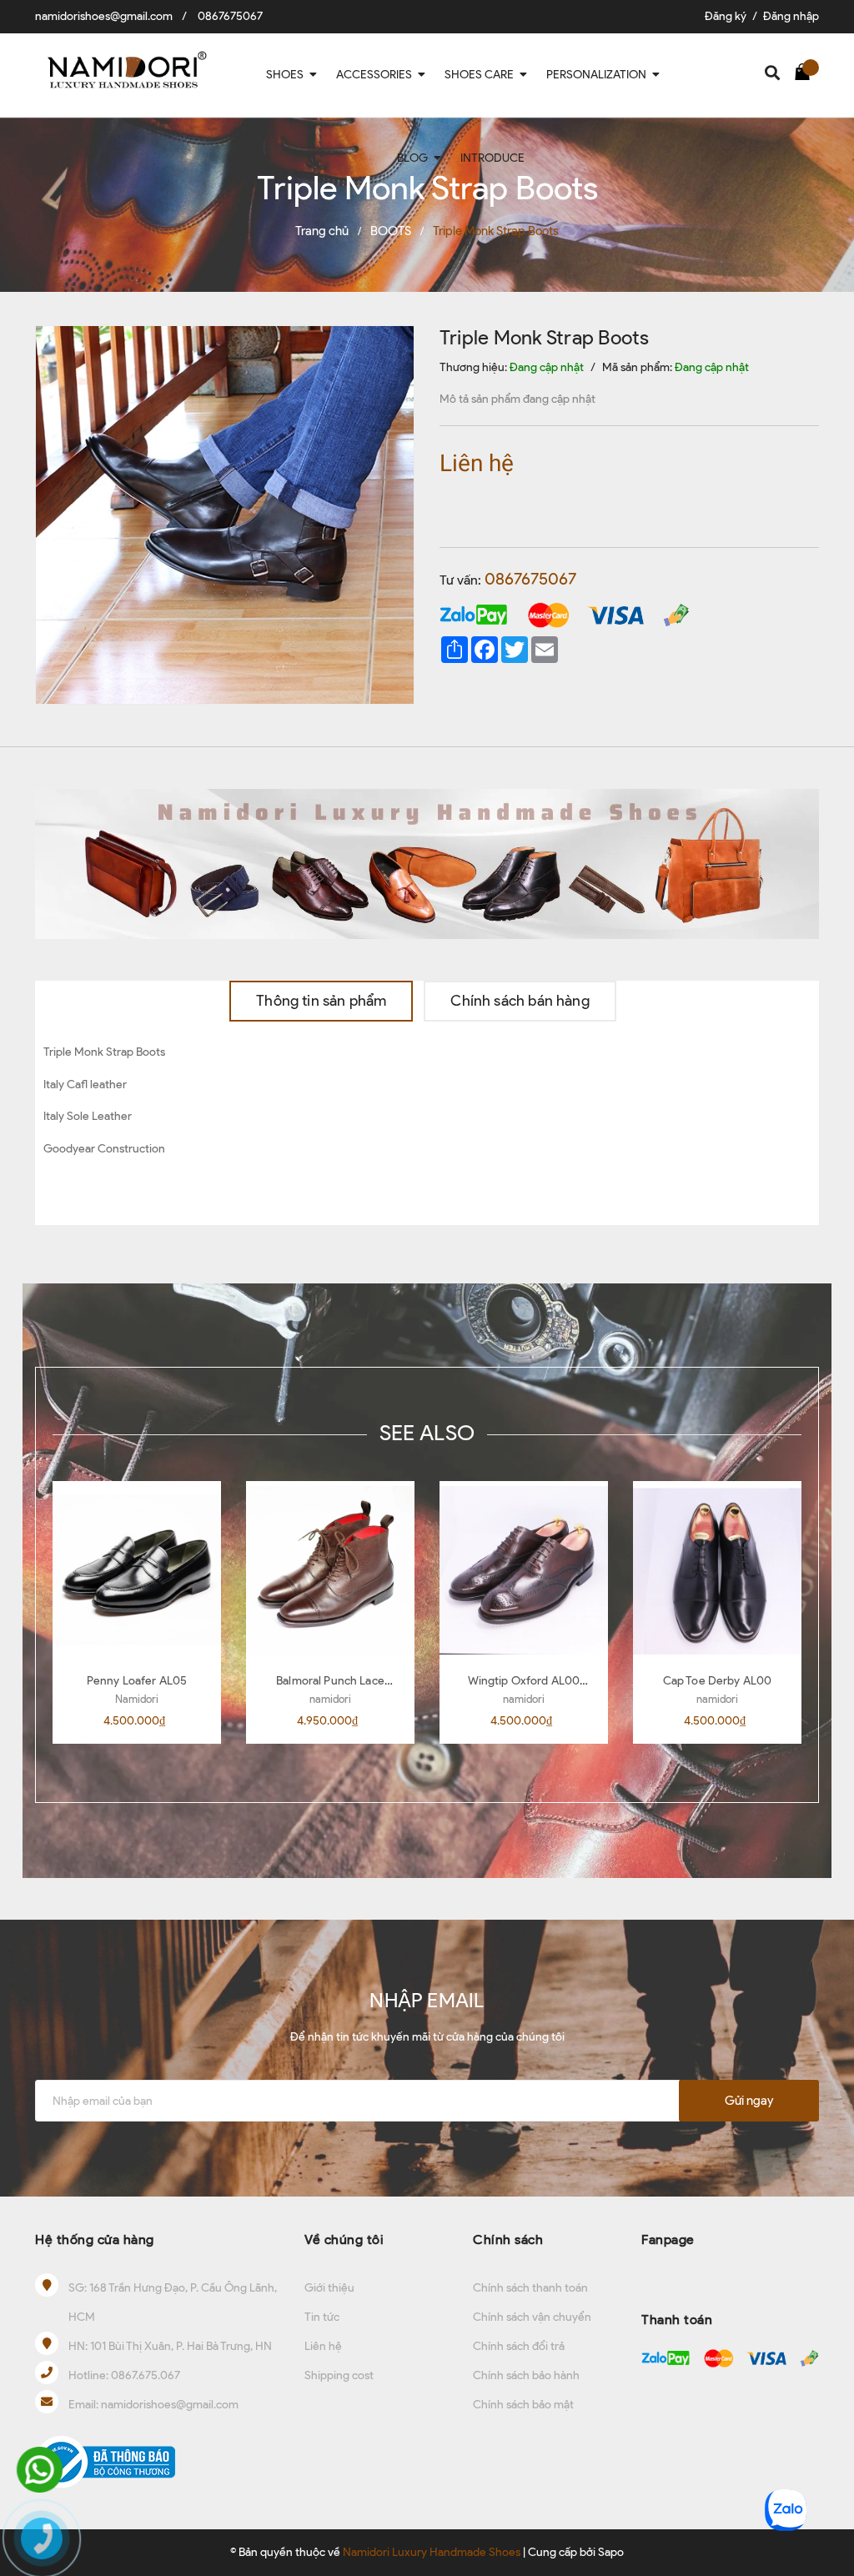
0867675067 (230, 16)
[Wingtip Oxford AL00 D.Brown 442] (524, 1570)
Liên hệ (323, 2346)
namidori (330, 1699)
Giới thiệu (329, 2288)
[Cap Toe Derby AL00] (717, 1570)
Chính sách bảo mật (523, 2405)
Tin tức (322, 2317)
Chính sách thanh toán (530, 2288)
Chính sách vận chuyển (532, 2317)
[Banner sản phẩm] (427, 863)
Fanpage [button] (668, 2240)
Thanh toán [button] (677, 2320)
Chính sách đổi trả (519, 2346)
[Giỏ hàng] (806, 71)
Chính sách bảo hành (526, 2375)
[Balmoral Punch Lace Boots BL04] (330, 1570)
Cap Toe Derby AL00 (718, 1681)
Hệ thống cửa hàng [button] (95, 2240)
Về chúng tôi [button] (344, 2240)
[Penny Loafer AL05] (137, 1570)
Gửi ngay (749, 2101)
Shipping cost (339, 2375)
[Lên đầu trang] (825, 2455)
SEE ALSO (427, 1433)
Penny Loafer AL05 (137, 1681)
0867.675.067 (146, 2375)
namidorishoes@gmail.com (104, 16)
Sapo (611, 2552)
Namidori (137, 1699)
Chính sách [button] (508, 2240)
